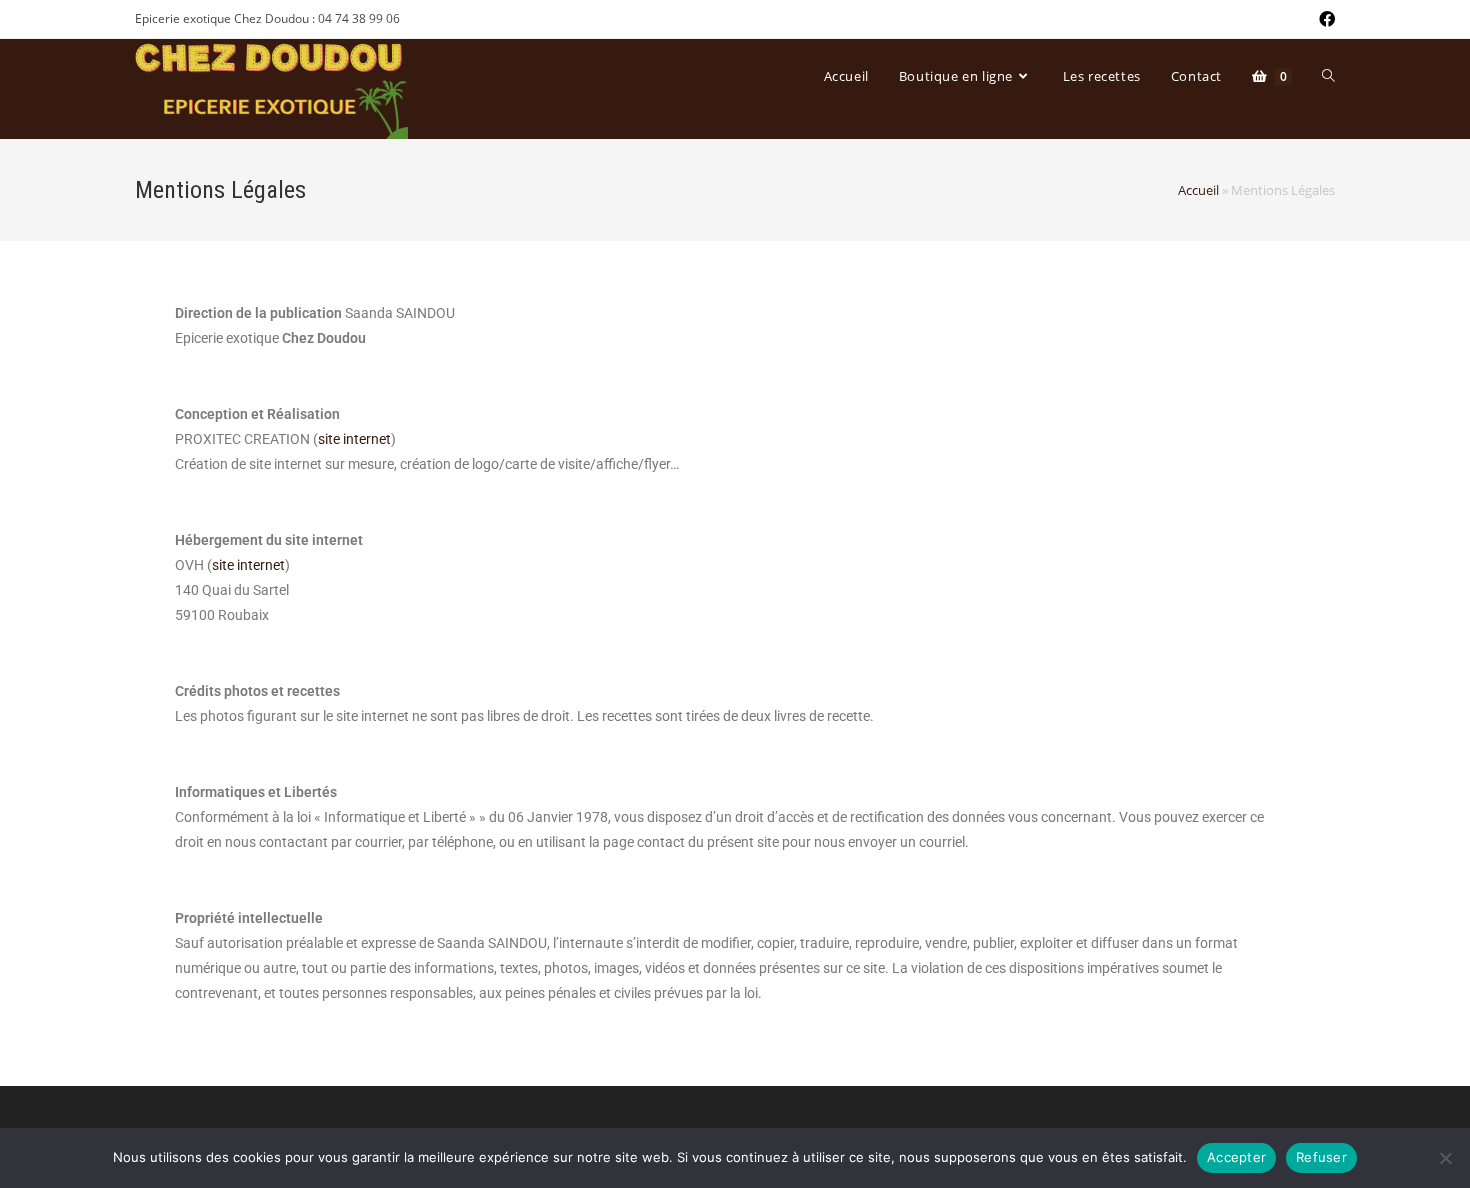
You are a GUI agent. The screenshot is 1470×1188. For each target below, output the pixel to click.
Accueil (1198, 190)
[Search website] (1328, 76)
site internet (354, 439)
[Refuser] (1445, 1158)
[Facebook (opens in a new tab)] (1324, 19)
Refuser (1321, 1157)
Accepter (1236, 1157)
